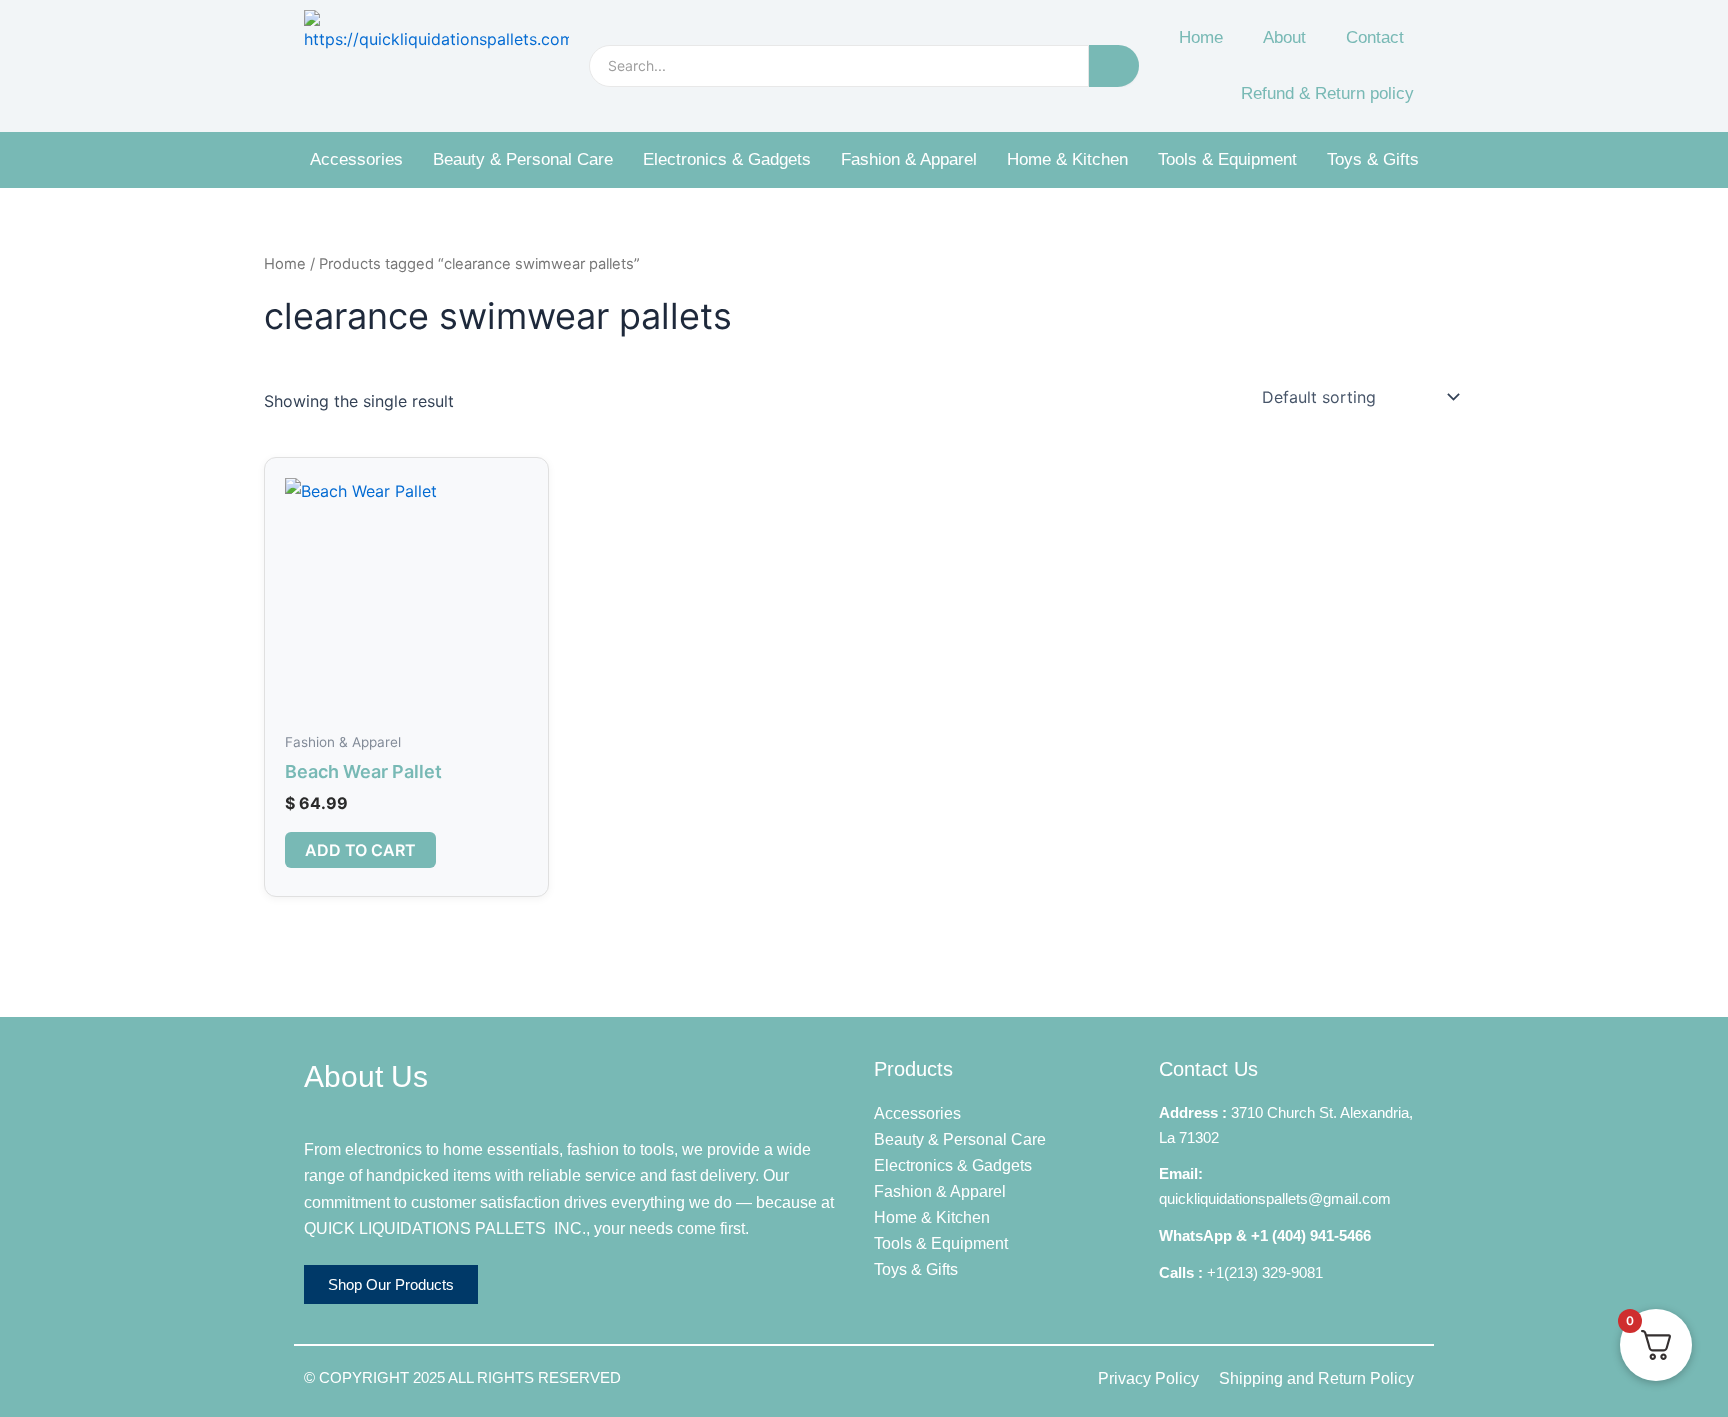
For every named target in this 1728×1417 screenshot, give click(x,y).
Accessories (356, 159)
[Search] (1114, 66)
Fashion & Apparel (909, 159)
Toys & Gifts (1373, 159)
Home (1201, 37)
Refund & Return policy (1327, 93)
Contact (1375, 37)
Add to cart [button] (360, 850)
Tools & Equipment (1227, 159)
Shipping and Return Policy (1316, 1378)
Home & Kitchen (1067, 159)
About (1284, 37)
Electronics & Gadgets (727, 159)
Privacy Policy (1148, 1378)
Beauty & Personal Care (523, 159)
